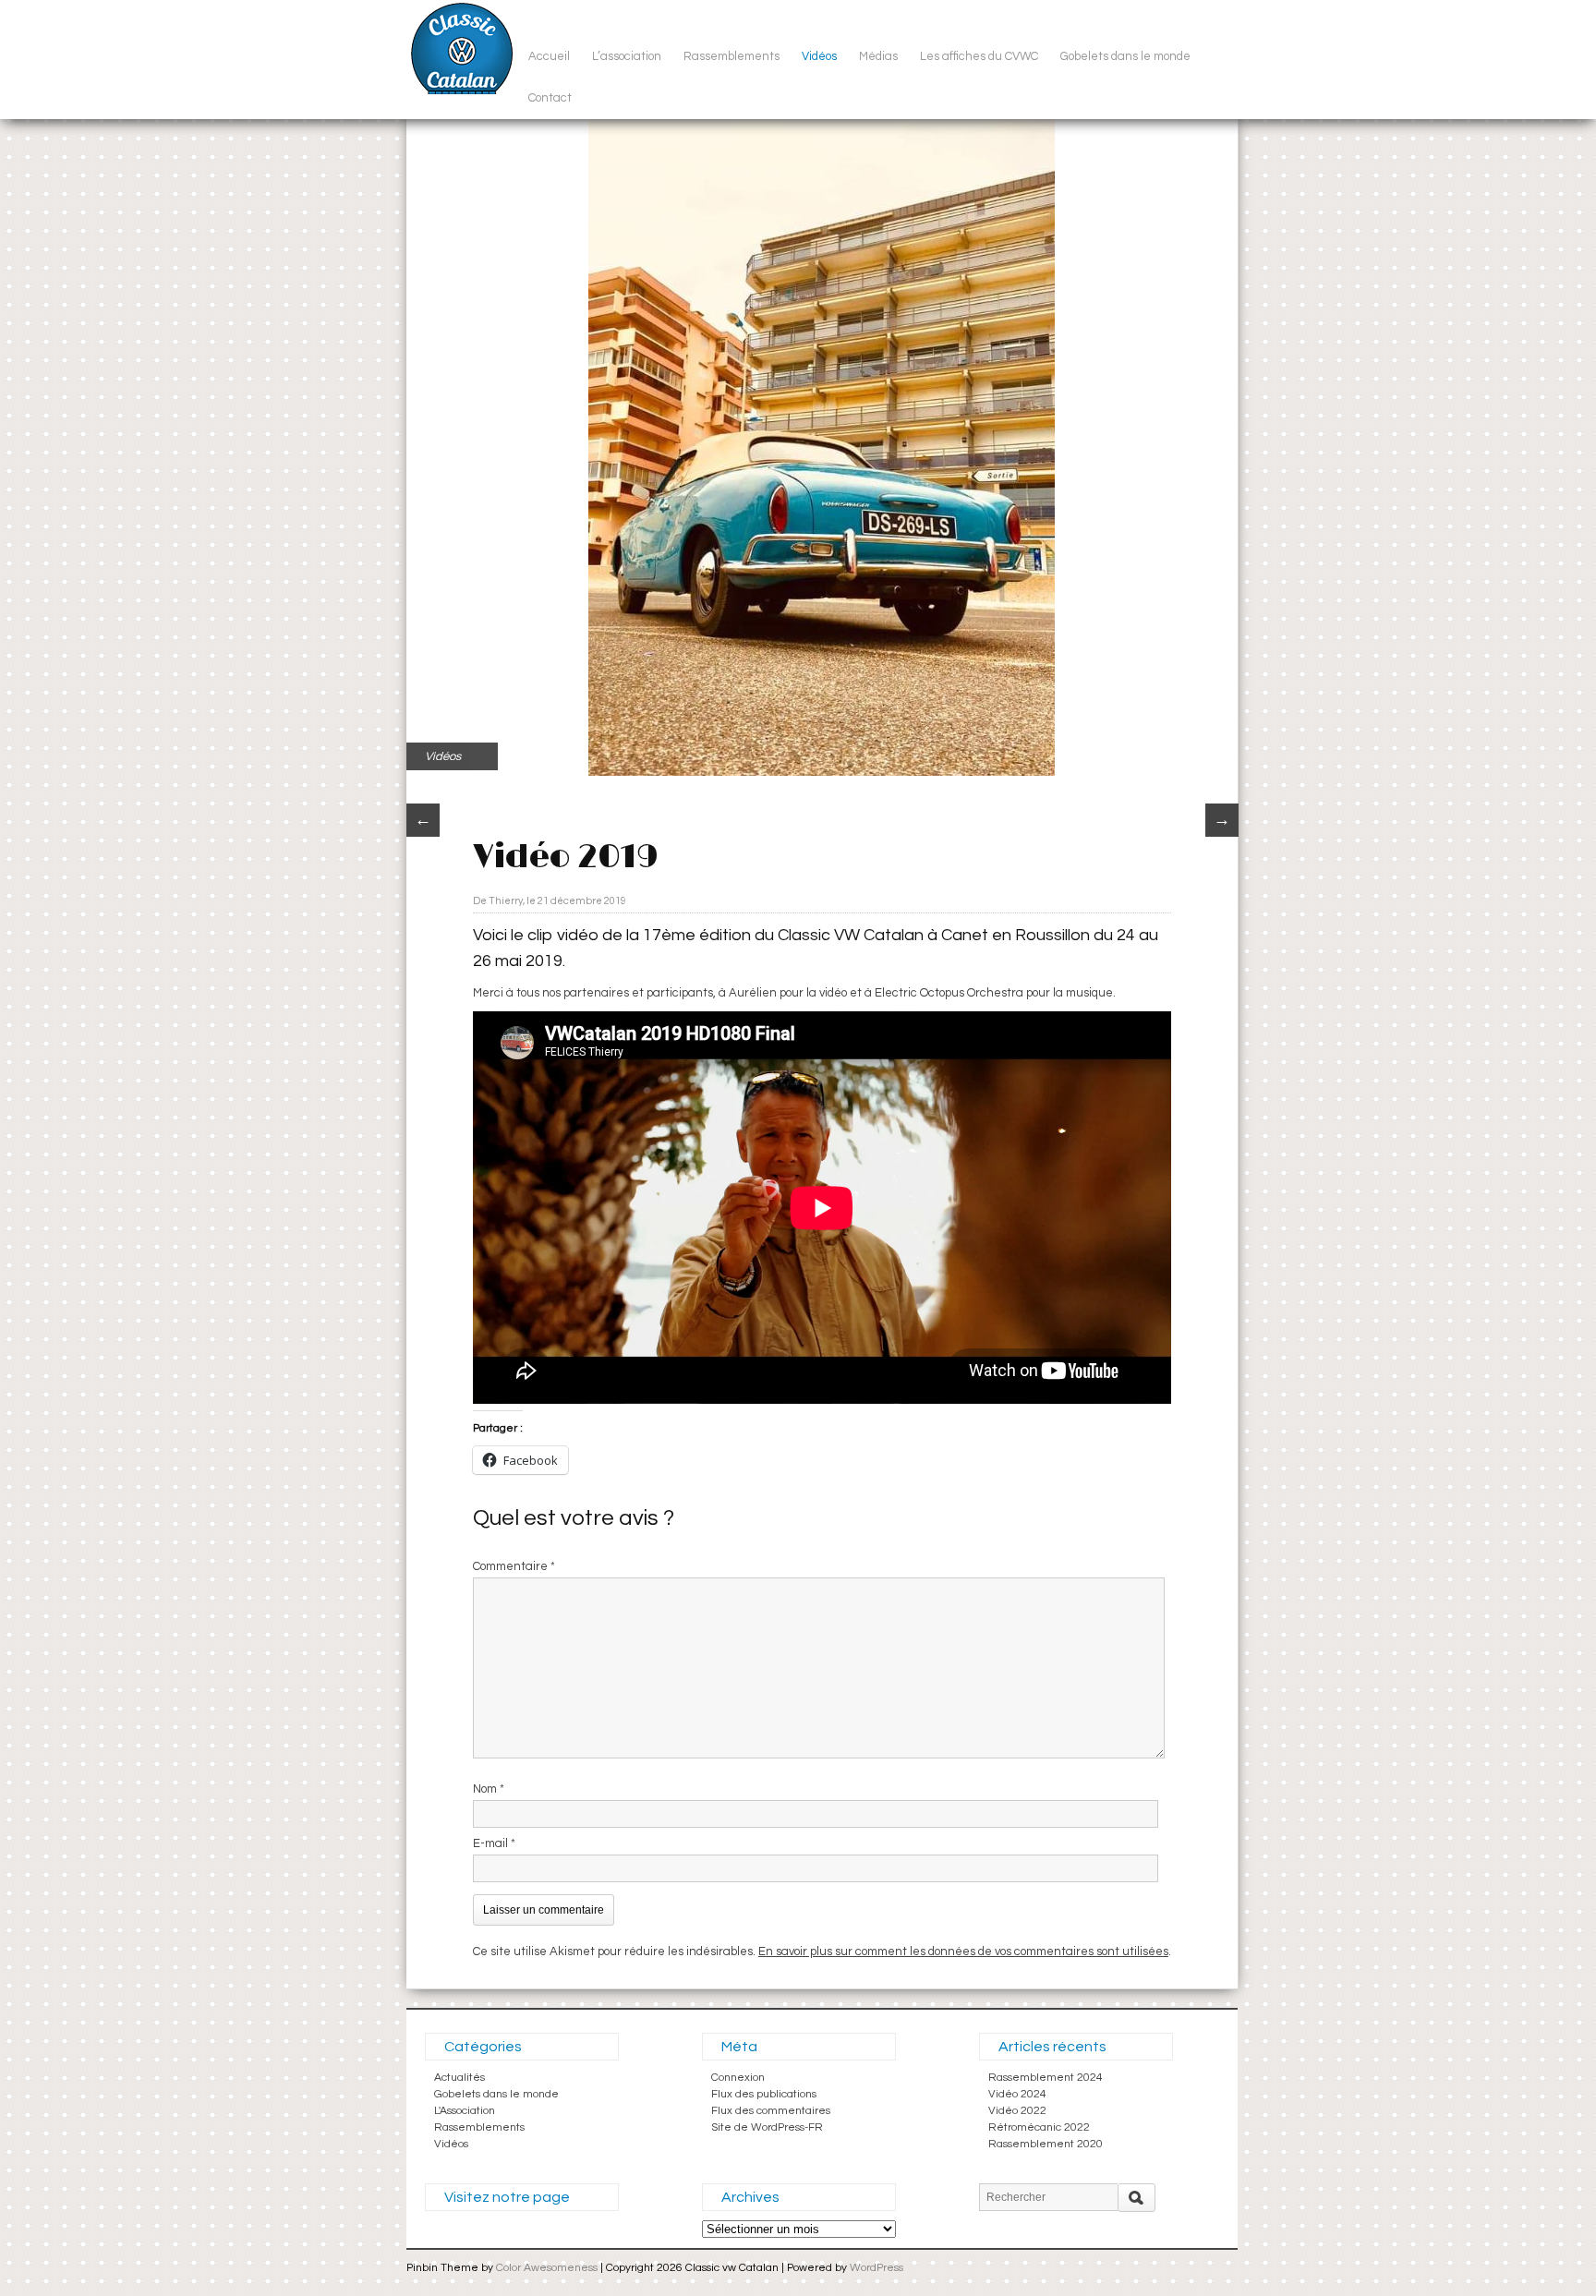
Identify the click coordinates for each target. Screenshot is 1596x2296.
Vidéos (819, 56)
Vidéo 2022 (1017, 2111)
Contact (550, 98)
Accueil (549, 56)
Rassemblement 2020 (1046, 2144)
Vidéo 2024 (1017, 2094)
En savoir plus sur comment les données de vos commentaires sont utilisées (963, 1952)
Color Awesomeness (547, 2268)
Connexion (738, 2078)
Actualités (459, 2078)
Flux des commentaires (771, 2111)
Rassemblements (731, 56)
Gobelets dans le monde (1125, 56)
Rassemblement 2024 (1046, 2078)
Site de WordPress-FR (767, 2127)
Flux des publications (764, 2094)
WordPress (877, 2268)
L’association (627, 56)
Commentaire (514, 1566)
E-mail (494, 1843)
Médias (878, 56)
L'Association (465, 2111)
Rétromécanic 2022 (1039, 2127)
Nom (489, 1789)
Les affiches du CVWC (979, 56)
